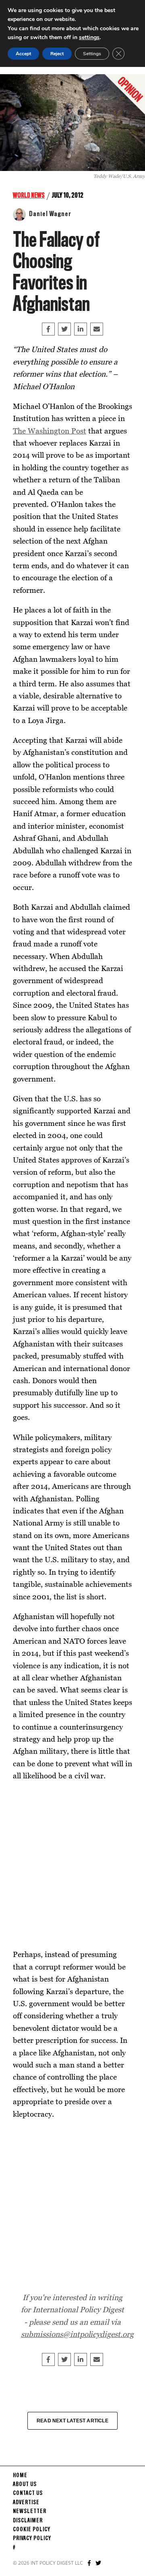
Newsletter (30, 2511)
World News (29, 196)
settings (89, 37)
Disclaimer (28, 2521)
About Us (25, 2484)
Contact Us (28, 2493)
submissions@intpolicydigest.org (77, 2334)
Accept (23, 54)
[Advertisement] (72, 1865)
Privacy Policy (32, 2538)
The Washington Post (50, 430)
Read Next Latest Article (72, 2421)
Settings (92, 54)
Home (20, 2476)
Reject (57, 54)
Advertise (26, 2503)
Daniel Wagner (50, 214)
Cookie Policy (32, 2530)
